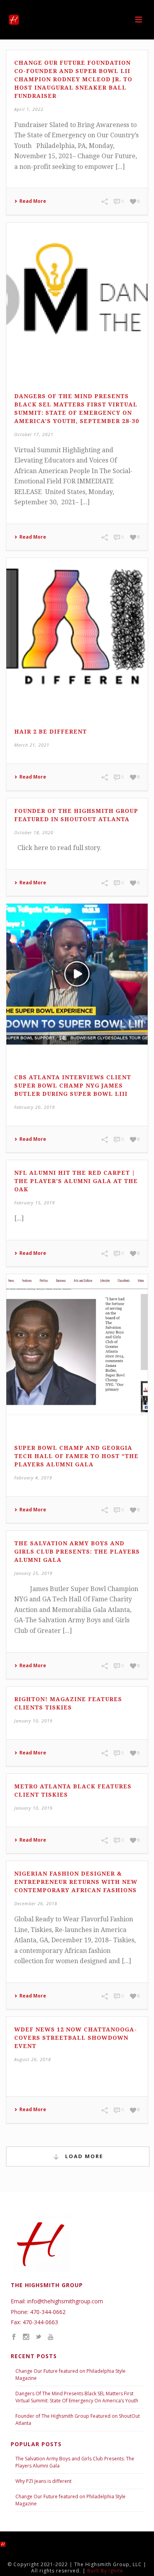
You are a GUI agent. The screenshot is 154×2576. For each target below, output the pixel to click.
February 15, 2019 (35, 1203)
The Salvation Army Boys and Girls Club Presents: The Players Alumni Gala (77, 1552)
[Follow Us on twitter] (38, 2337)
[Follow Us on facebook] (14, 2337)
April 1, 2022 (29, 109)
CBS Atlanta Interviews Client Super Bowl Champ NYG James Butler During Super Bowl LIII (73, 1086)
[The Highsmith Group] (10, 2544)
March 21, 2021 (32, 745)
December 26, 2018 (36, 1903)
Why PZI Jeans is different (43, 2481)
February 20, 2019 (35, 1107)
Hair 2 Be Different (51, 732)
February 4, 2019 (33, 1478)
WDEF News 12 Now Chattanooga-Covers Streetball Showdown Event (76, 2038)
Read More (33, 201)
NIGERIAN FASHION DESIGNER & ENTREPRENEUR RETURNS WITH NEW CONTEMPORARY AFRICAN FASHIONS (76, 1882)
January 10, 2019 (33, 1721)
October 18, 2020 (34, 832)
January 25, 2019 (33, 1573)
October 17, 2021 (34, 434)
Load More (83, 2156)
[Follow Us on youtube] (51, 2337)
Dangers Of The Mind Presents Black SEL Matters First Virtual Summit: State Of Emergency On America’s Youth (77, 2397)
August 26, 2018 (33, 2059)
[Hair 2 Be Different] (77, 629)
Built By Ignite (105, 2571)
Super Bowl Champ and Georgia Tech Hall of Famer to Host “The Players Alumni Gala (76, 1456)
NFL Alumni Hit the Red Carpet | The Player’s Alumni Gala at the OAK (76, 1181)
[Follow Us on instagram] (26, 2337)
